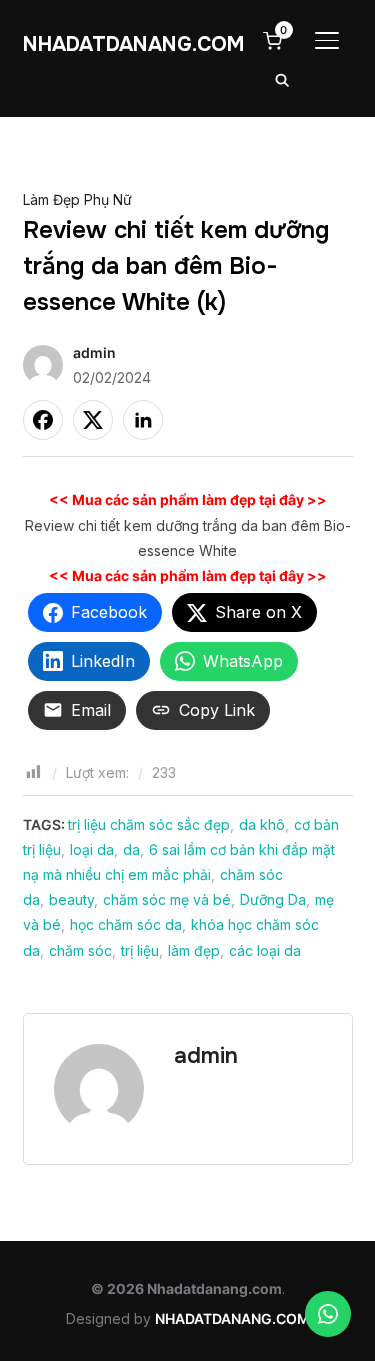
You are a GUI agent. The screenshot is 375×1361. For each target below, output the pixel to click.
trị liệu (140, 950)
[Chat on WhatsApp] (328, 1314)
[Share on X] (93, 420)
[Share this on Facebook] (43, 420)
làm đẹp (194, 950)
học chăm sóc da (126, 924)
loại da (92, 849)
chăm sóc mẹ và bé (167, 899)
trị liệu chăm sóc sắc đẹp (149, 824)
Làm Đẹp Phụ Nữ (77, 199)
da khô (262, 824)
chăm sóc (80, 950)
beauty (71, 899)
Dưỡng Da (273, 899)
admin (94, 352)
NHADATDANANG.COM (134, 44)
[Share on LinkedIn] (143, 420)
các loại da (265, 950)
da (131, 849)
